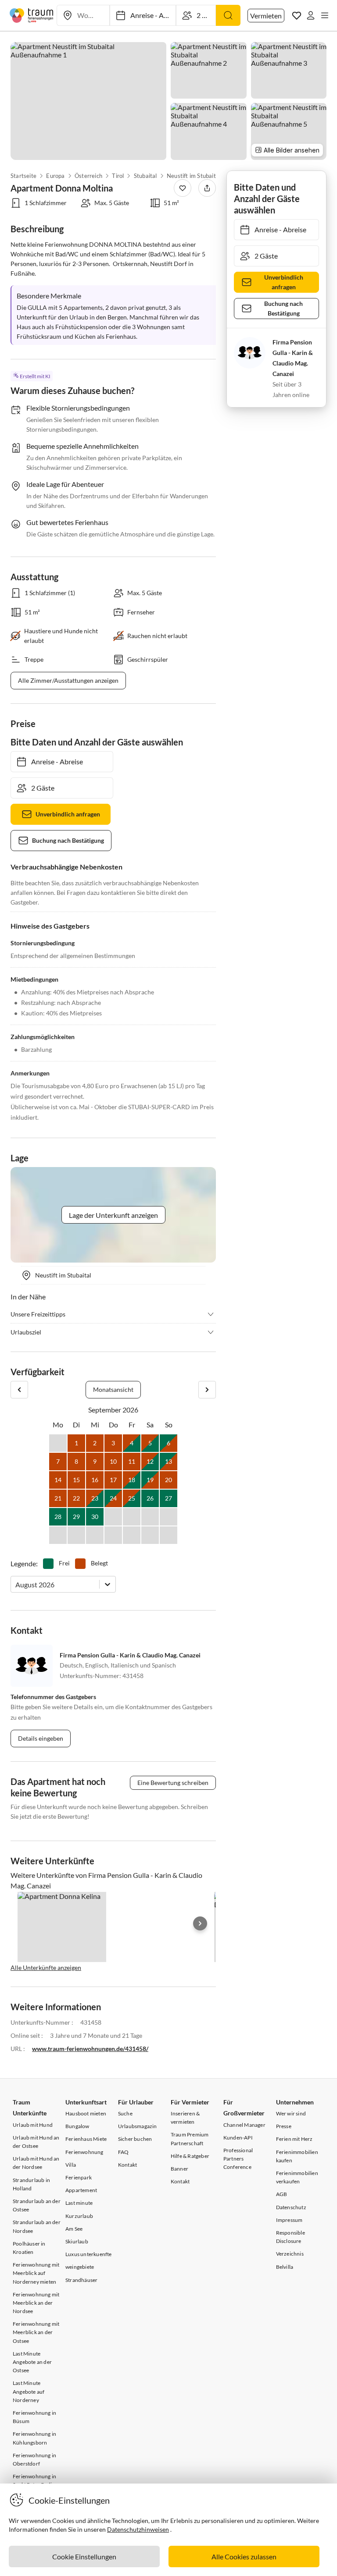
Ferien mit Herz (294, 2139)
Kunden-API (238, 2138)
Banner (179, 2169)
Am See (74, 2229)
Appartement (81, 2190)
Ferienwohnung (84, 2152)
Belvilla (285, 2267)
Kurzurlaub (79, 2216)
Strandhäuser (81, 2280)
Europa (55, 176)
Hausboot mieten (86, 2113)
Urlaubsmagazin (138, 2126)
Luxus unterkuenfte (89, 2254)
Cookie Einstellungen (84, 2556)
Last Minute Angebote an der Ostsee (32, 2362)
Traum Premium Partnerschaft (190, 2139)
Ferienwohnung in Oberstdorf (34, 2459)
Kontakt (127, 2165)
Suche (125, 2113)
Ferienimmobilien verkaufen (297, 2177)
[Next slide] (200, 1923)
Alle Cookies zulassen (244, 2556)
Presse (284, 2126)
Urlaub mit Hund (33, 2125)
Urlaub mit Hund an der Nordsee (36, 2163)
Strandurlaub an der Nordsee (37, 2226)
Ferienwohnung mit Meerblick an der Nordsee (36, 2303)
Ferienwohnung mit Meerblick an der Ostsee (36, 2332)
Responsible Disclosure (290, 2237)
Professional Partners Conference (238, 2159)
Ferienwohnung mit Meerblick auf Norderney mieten (36, 2273)
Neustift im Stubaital (194, 176)
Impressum (289, 2220)
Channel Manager (244, 2125)
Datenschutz (291, 2207)
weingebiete (80, 2267)
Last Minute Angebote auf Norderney (29, 2391)
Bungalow (77, 2126)
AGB (282, 2194)
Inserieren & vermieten (185, 2118)
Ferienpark (79, 2177)
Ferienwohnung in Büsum (34, 2417)
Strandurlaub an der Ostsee (37, 2205)
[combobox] (16, 1584)
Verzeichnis (290, 2254)
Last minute (79, 2203)
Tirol (118, 176)
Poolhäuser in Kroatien (29, 2248)
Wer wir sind (291, 2113)
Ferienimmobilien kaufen (297, 2156)
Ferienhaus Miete (86, 2139)
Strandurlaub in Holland (31, 2184)
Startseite (23, 176)
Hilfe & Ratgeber (190, 2156)
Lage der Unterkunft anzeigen (113, 1215)
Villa (71, 2165)
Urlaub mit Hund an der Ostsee (36, 2142)
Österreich (88, 176)
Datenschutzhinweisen (138, 2529)
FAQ (124, 2152)
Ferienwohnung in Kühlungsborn (34, 2438)
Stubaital (145, 176)
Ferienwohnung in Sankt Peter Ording (35, 2480)
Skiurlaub (77, 2241)
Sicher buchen (135, 2139)
